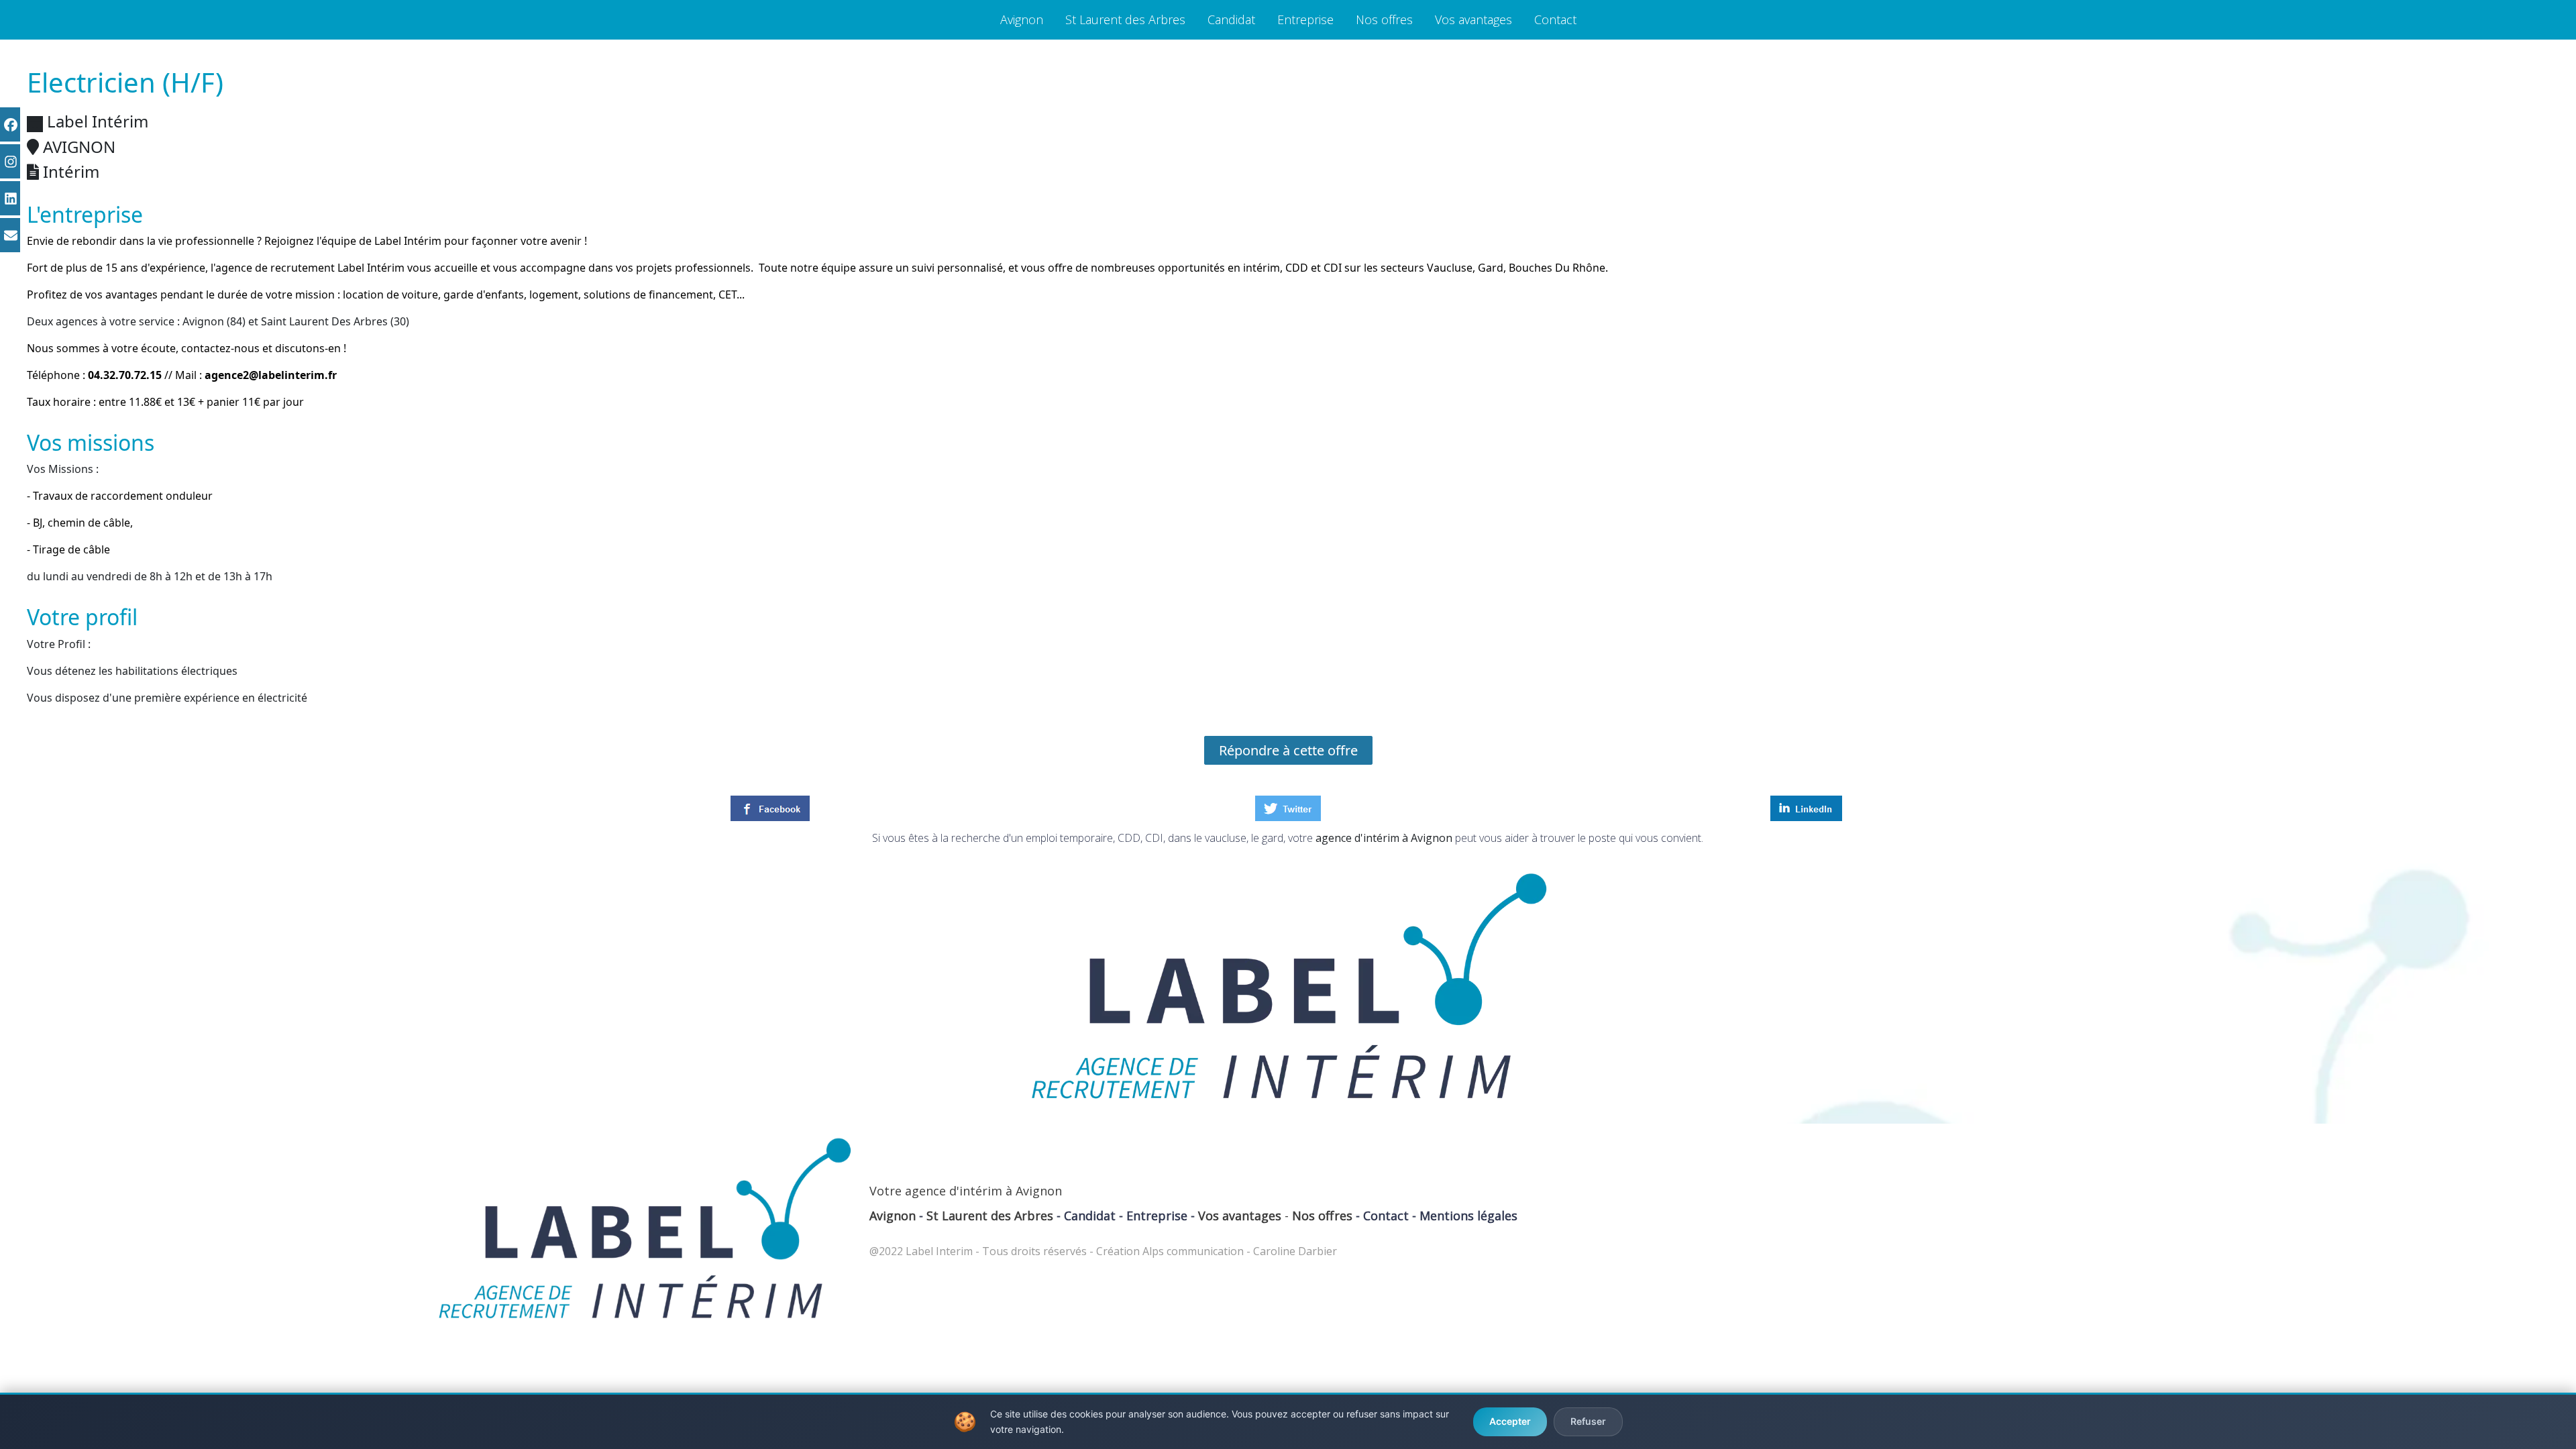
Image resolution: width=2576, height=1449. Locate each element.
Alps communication (1193, 1251)
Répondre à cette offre (1288, 750)
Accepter (1510, 1421)
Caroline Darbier (1295, 1251)
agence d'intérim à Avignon (1384, 838)
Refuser (1588, 1421)
